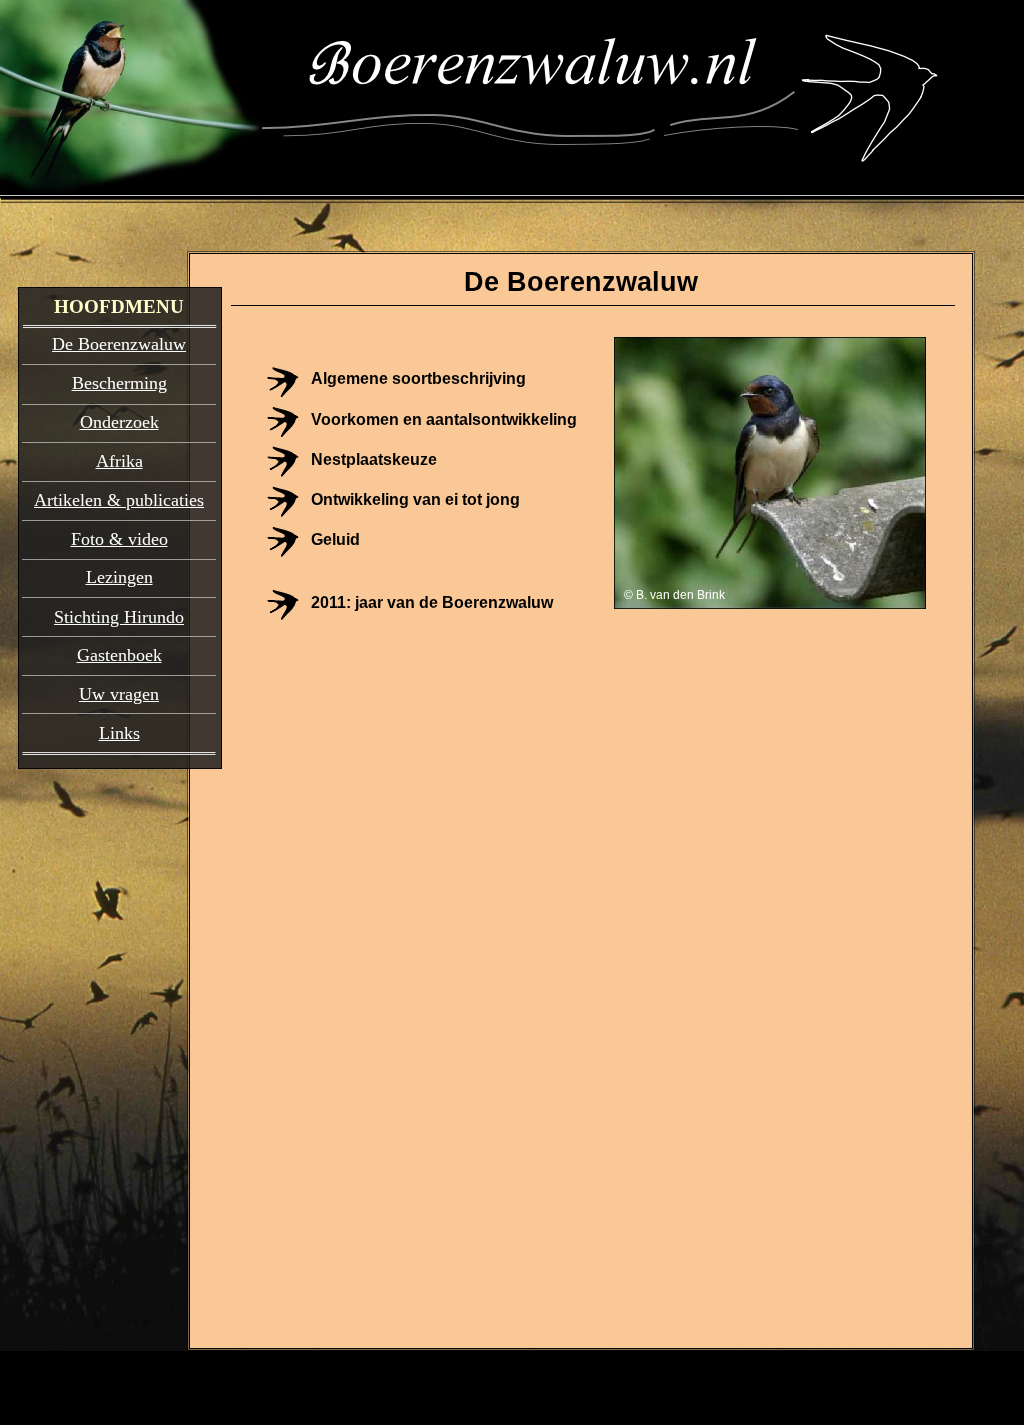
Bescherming (119, 383)
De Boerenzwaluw (119, 344)
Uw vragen (119, 694)
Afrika (119, 461)
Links (119, 733)
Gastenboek (119, 655)
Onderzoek (119, 422)
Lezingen (119, 577)
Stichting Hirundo (119, 617)
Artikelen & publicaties (119, 500)
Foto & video (119, 539)
